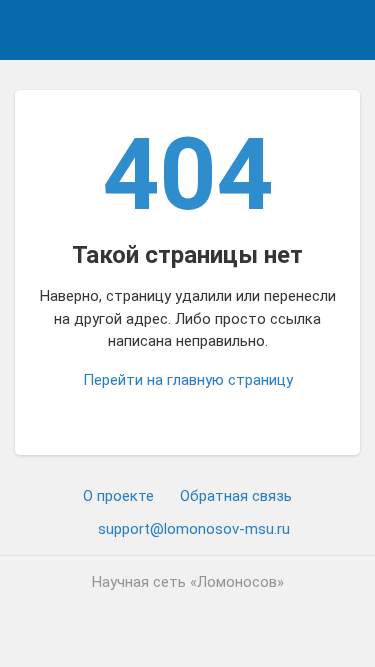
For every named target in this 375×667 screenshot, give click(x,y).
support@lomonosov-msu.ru (194, 529)
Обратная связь (236, 496)
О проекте (118, 496)
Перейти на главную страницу (188, 380)
